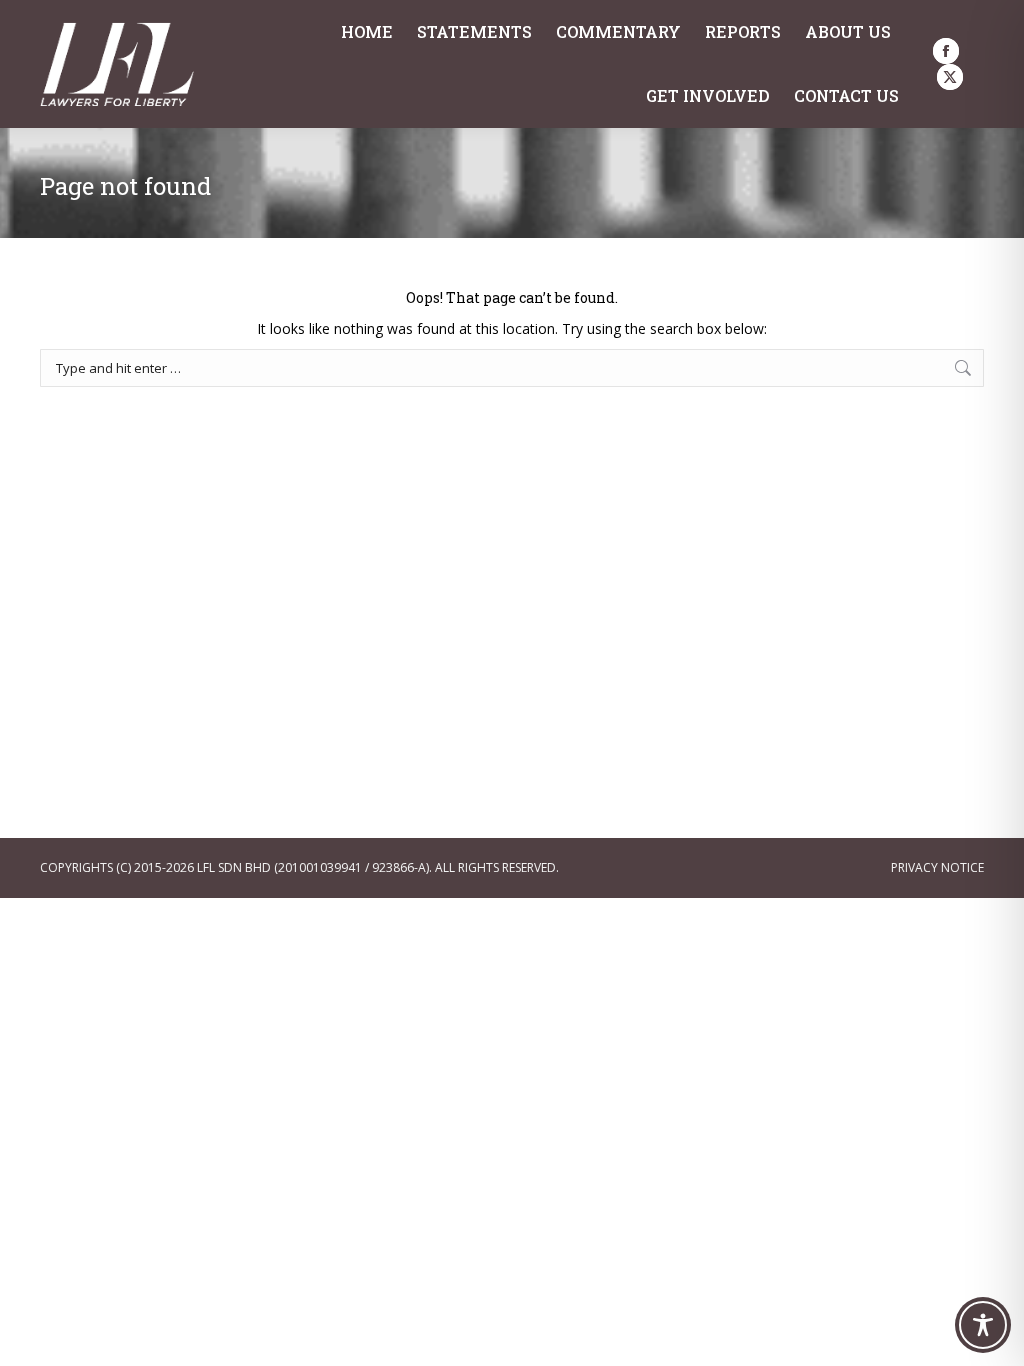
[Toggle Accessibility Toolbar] (983, 1325)
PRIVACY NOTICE (937, 867)
